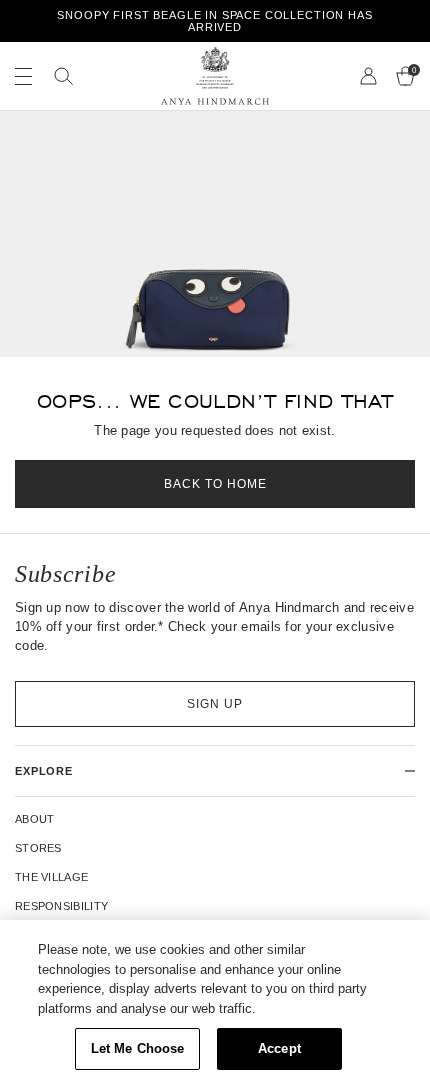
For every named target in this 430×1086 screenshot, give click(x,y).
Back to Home (215, 484)
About (35, 819)
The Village (51, 877)
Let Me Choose (138, 1048)
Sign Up (215, 704)
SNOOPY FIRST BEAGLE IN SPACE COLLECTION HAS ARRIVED (214, 21)
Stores (38, 848)
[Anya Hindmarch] (215, 76)
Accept (279, 1048)
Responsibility (61, 906)
